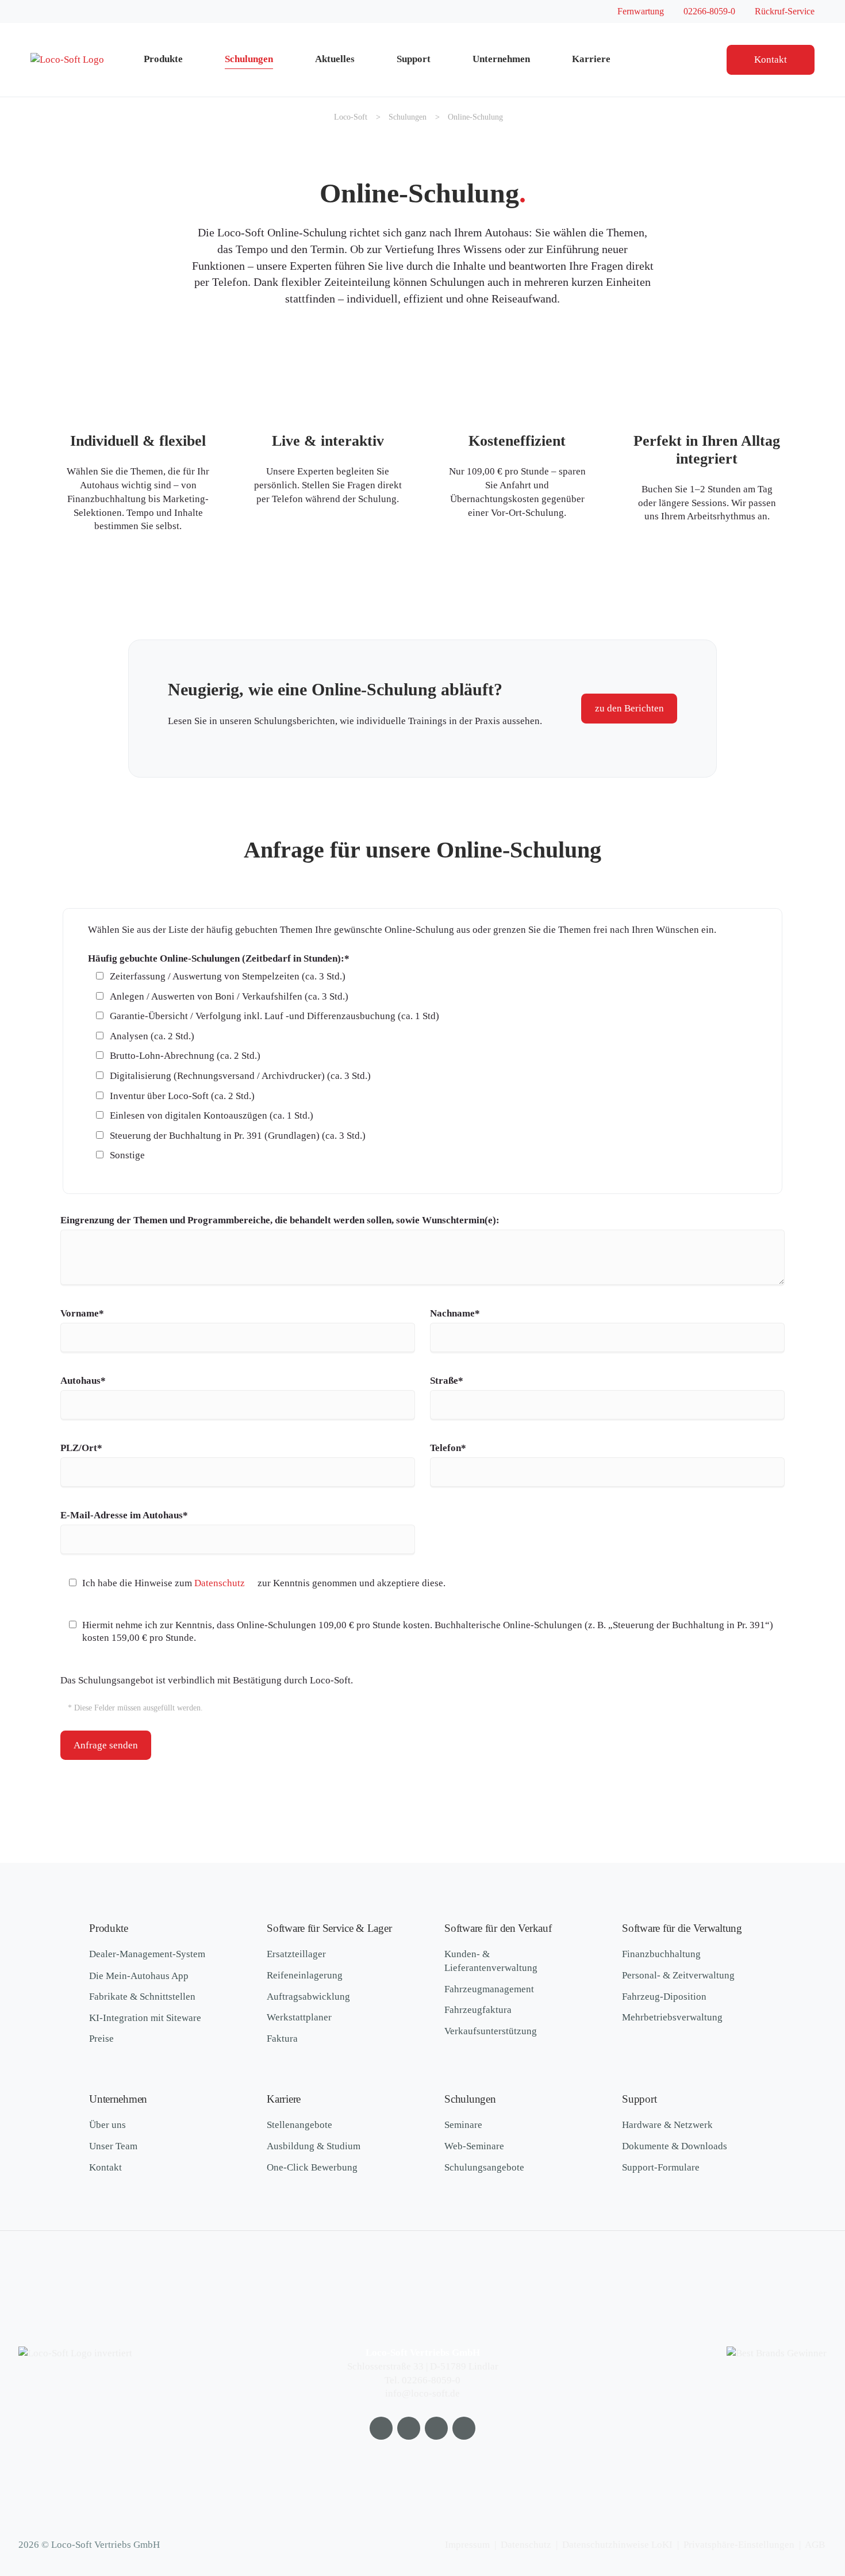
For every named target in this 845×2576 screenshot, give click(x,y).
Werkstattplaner (299, 2017)
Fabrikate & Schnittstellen (142, 1997)
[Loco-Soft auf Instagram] (436, 2428)
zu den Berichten (629, 708)
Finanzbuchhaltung (661, 1954)
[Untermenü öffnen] (199, 60)
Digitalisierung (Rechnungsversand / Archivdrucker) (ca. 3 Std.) (240, 1076)
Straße (452, 1380)
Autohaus (83, 1380)
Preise (101, 2039)
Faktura (282, 2039)
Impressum (467, 2545)
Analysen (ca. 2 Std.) (152, 1036)
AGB (815, 2545)
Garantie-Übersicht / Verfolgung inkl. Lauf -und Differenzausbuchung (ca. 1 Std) (274, 1016)
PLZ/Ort (82, 1448)
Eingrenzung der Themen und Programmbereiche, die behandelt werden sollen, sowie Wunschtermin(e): (280, 1220)
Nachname (455, 1313)
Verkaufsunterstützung (491, 2031)
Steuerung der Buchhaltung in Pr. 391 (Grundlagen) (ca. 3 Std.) (238, 1136)
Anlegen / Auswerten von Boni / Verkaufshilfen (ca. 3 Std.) (229, 996)
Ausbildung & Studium (314, 2146)
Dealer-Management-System (147, 1954)
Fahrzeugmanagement (489, 1989)
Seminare (463, 2125)
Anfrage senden (106, 1745)
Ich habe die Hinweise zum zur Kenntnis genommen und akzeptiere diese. (264, 1583)
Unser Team (113, 2146)
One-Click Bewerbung (312, 2167)
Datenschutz (220, 1583)
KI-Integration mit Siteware (145, 2018)
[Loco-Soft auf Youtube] (381, 2428)
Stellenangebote (299, 2125)
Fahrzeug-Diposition (664, 1997)
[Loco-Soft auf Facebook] (409, 2428)
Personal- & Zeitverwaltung (678, 1975)
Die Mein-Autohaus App (139, 1976)
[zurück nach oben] (802, 2506)
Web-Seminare (474, 2146)
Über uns (107, 2125)
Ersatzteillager (296, 1954)
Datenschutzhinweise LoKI (617, 2545)
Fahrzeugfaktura (478, 2010)
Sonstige (127, 1155)
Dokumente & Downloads (675, 2146)
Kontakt (771, 60)
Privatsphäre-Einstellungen (739, 2545)
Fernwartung (641, 11)
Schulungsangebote (484, 2167)
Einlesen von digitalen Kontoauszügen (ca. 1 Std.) (212, 1115)
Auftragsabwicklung (308, 1997)
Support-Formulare (661, 2167)
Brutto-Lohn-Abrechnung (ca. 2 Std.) (185, 1056)
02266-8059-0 (709, 11)
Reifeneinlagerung (305, 1975)
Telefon (452, 1448)
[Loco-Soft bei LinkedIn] (464, 2428)
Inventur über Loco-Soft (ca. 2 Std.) (182, 1096)
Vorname (82, 1313)
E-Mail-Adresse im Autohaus (124, 1515)
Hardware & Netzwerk (667, 2125)
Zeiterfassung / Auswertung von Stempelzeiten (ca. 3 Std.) (228, 976)
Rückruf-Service (785, 11)
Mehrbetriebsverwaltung (672, 2017)
